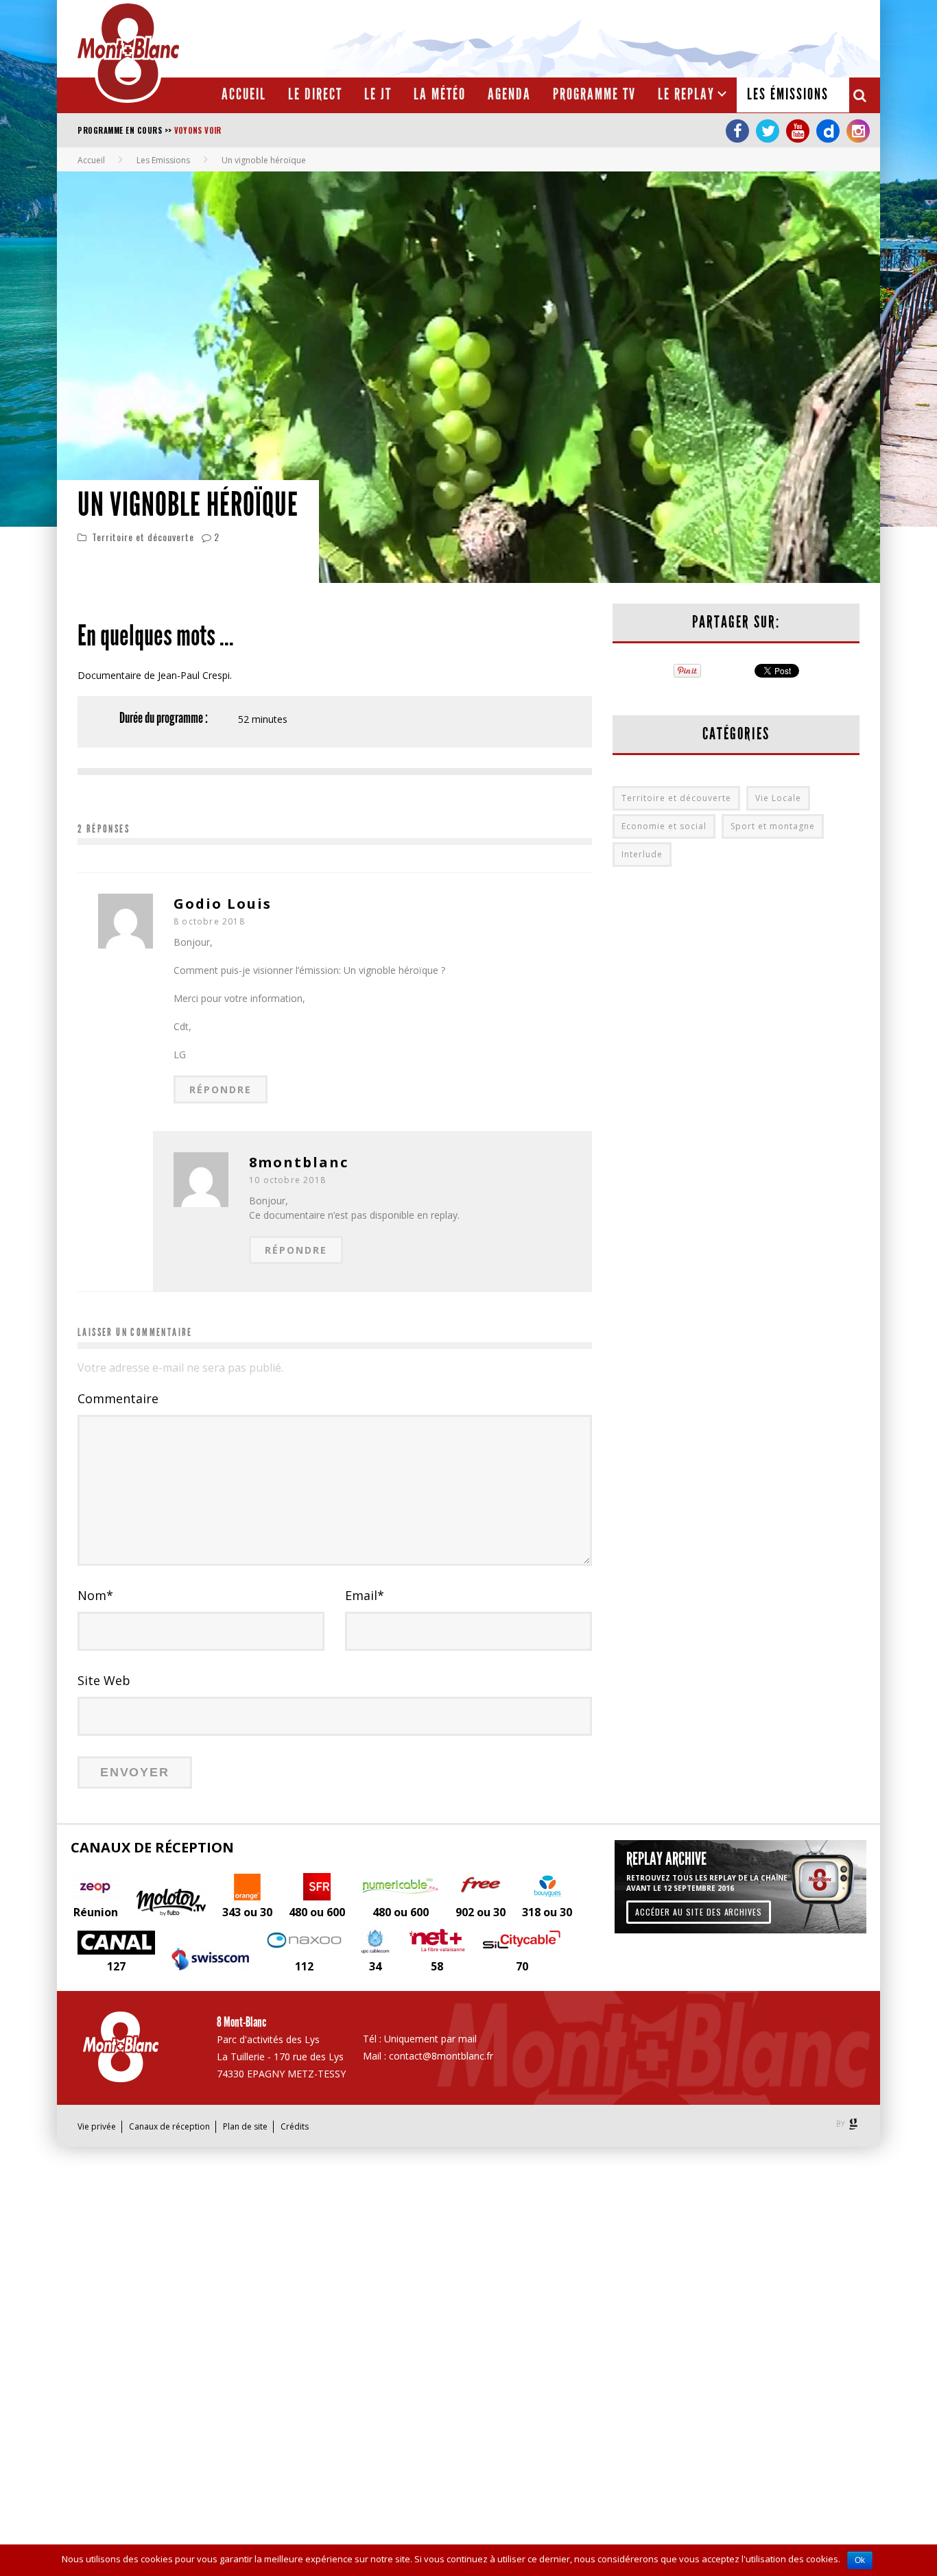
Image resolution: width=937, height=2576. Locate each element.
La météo (440, 94)
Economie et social (664, 826)
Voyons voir (198, 130)
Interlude (642, 854)
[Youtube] (798, 131)
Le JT (378, 94)
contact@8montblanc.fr (441, 2056)
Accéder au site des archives (699, 1912)
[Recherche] (861, 95)
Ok (860, 2560)
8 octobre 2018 (209, 921)
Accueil (244, 94)
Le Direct (315, 94)
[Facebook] (737, 131)
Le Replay (686, 94)
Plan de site (245, 2126)
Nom (95, 1595)
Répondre (221, 1089)
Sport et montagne (773, 826)
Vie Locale (778, 798)
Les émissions (788, 94)
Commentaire (118, 1398)
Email (365, 1595)
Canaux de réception (169, 2126)
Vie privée (97, 2126)
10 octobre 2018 (287, 1180)
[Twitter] (768, 131)
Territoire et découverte (143, 537)
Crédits (295, 2126)
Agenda (509, 94)
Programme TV (594, 94)
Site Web (104, 1680)
